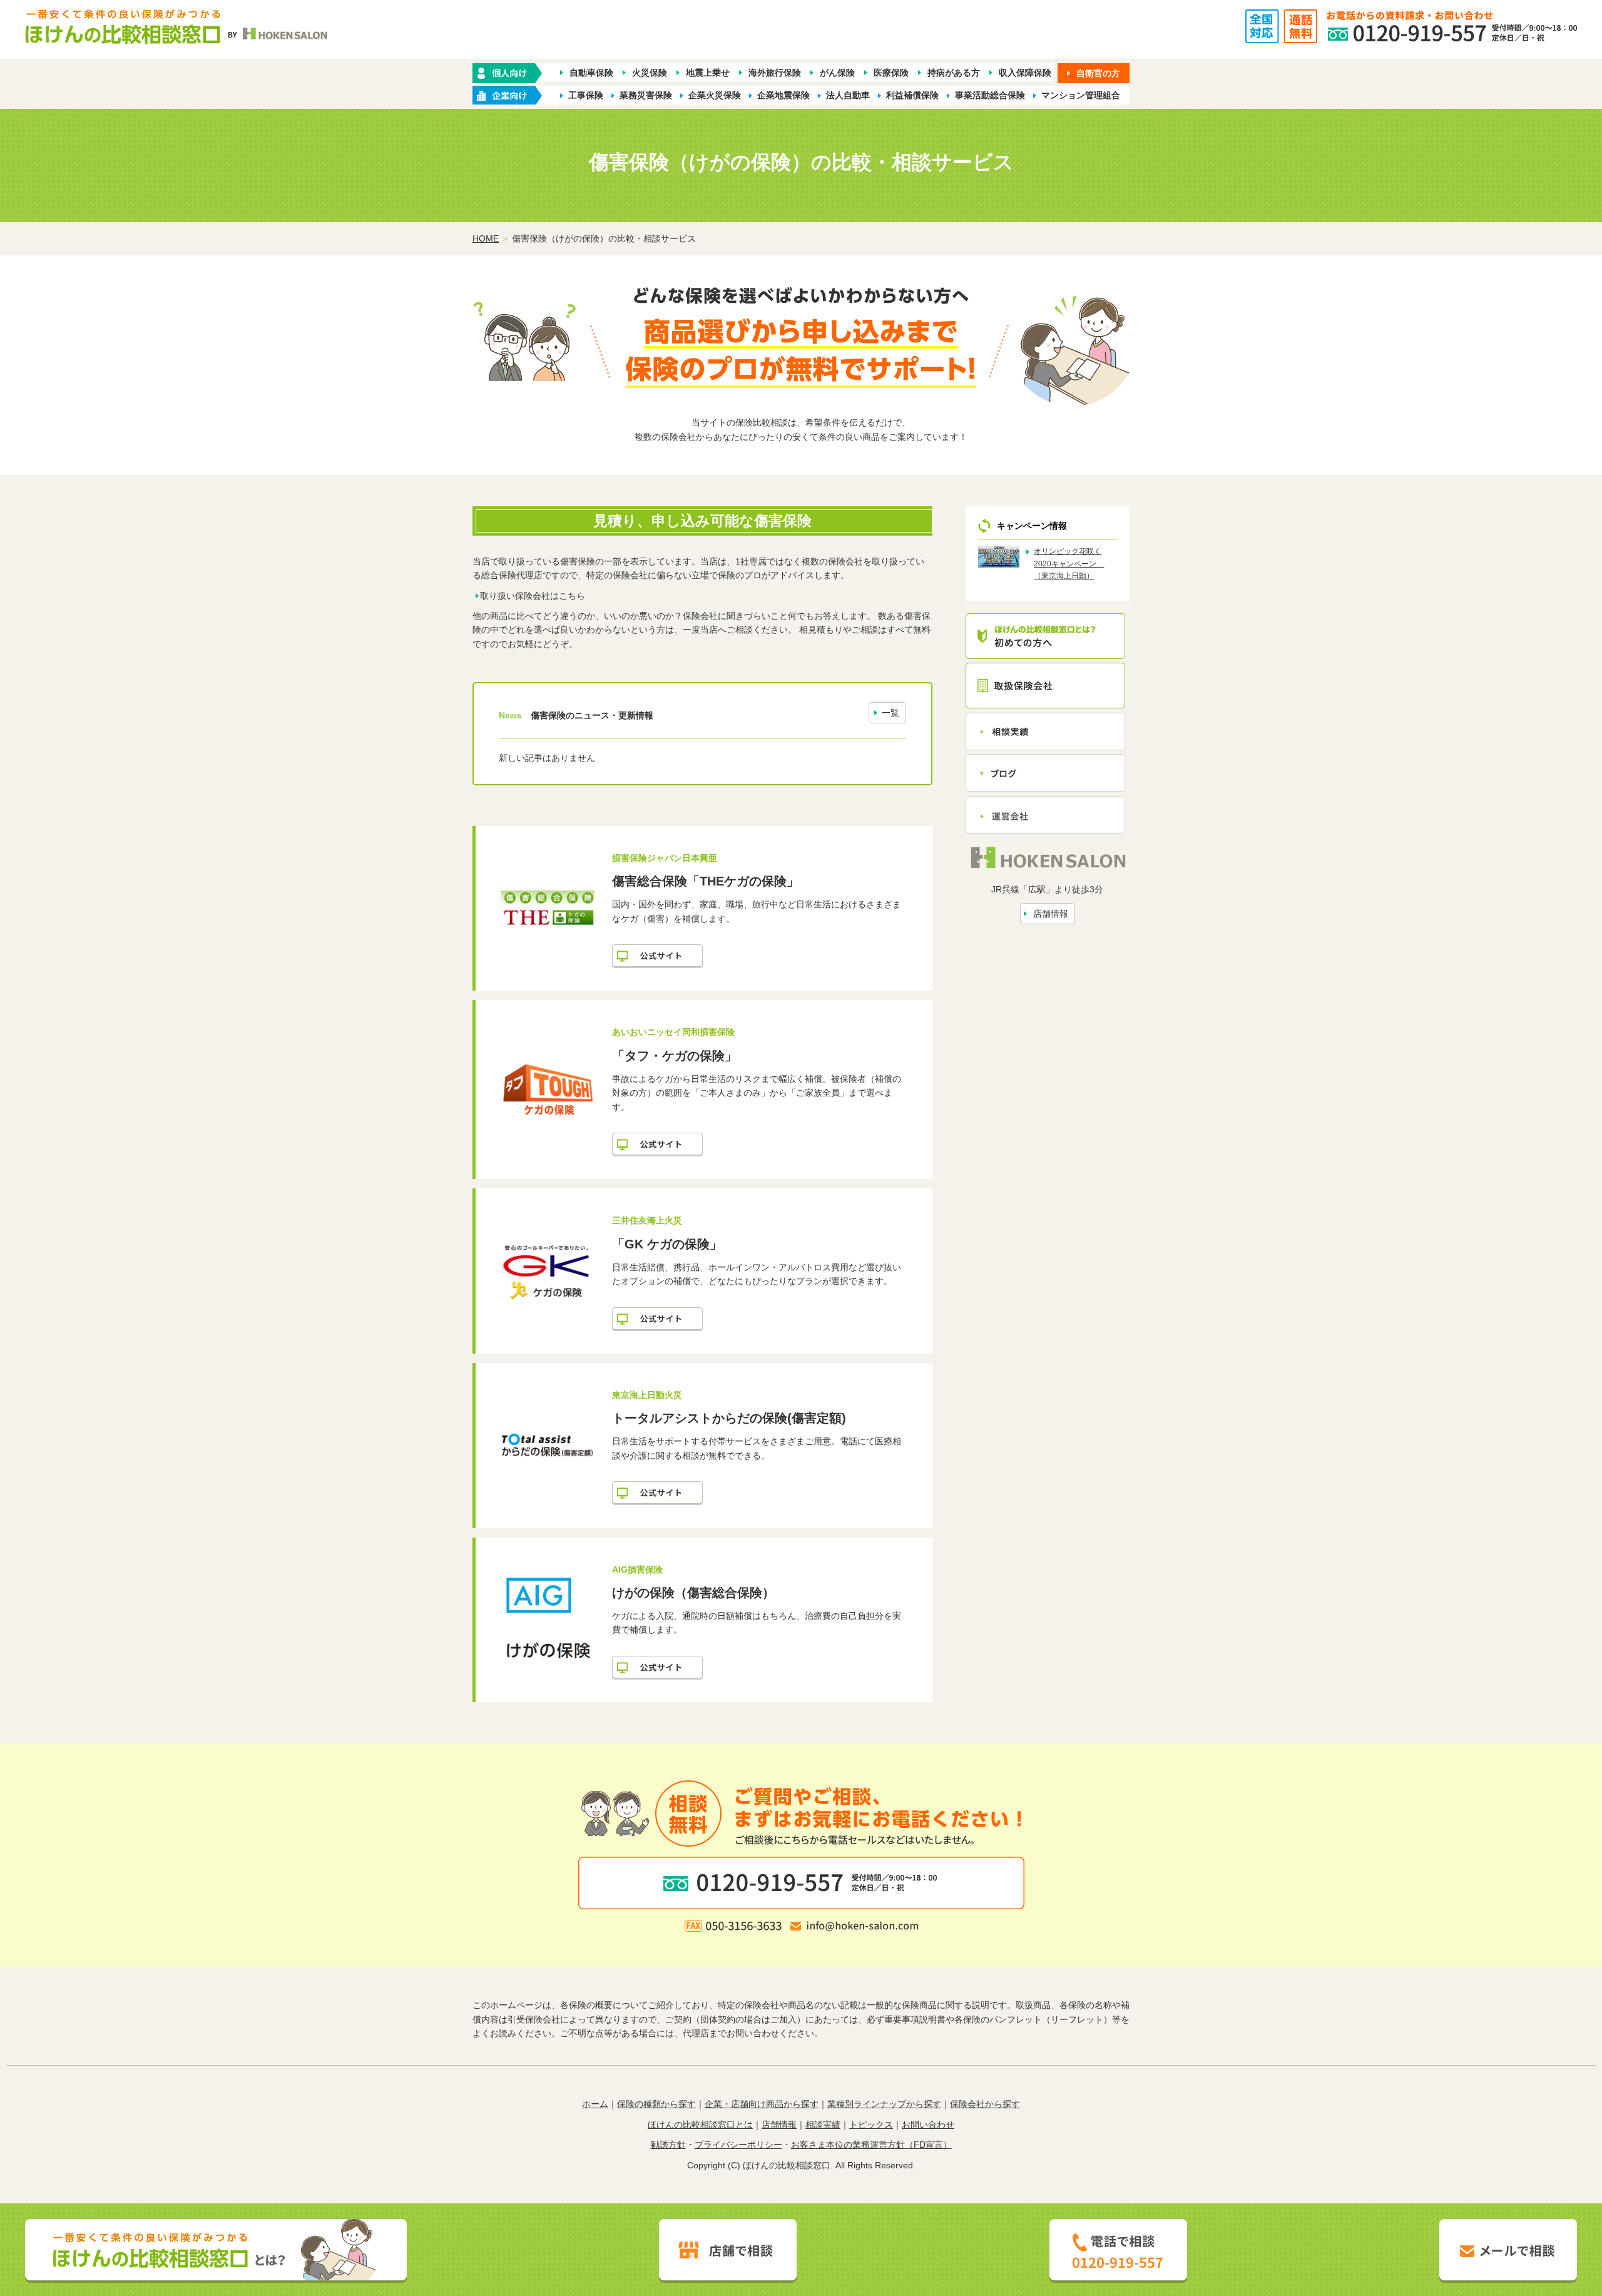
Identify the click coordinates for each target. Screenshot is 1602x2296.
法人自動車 (848, 95)
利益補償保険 (912, 95)
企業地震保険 (783, 95)
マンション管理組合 (1081, 95)
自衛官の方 (1098, 73)
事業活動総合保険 (990, 95)
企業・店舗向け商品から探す (762, 2104)
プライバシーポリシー (738, 2145)
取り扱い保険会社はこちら (533, 596)
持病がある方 (954, 73)
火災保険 (650, 73)
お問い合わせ (928, 2125)
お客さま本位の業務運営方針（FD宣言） (871, 2145)
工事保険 (586, 95)
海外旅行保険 (775, 73)
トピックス (871, 2125)
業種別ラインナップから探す (884, 2104)
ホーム (595, 2104)
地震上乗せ (708, 73)
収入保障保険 (1025, 73)
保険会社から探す (985, 2104)
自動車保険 (591, 73)
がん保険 (837, 73)
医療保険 (891, 73)
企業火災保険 (715, 95)
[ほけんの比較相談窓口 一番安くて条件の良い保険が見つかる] (177, 33)
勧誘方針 (668, 2145)
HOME (486, 238)
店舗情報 (1051, 914)
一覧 (890, 713)
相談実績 (823, 2125)
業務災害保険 (646, 95)
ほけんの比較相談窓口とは (700, 2125)
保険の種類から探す (656, 2104)
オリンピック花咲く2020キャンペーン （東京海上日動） (1069, 563)
